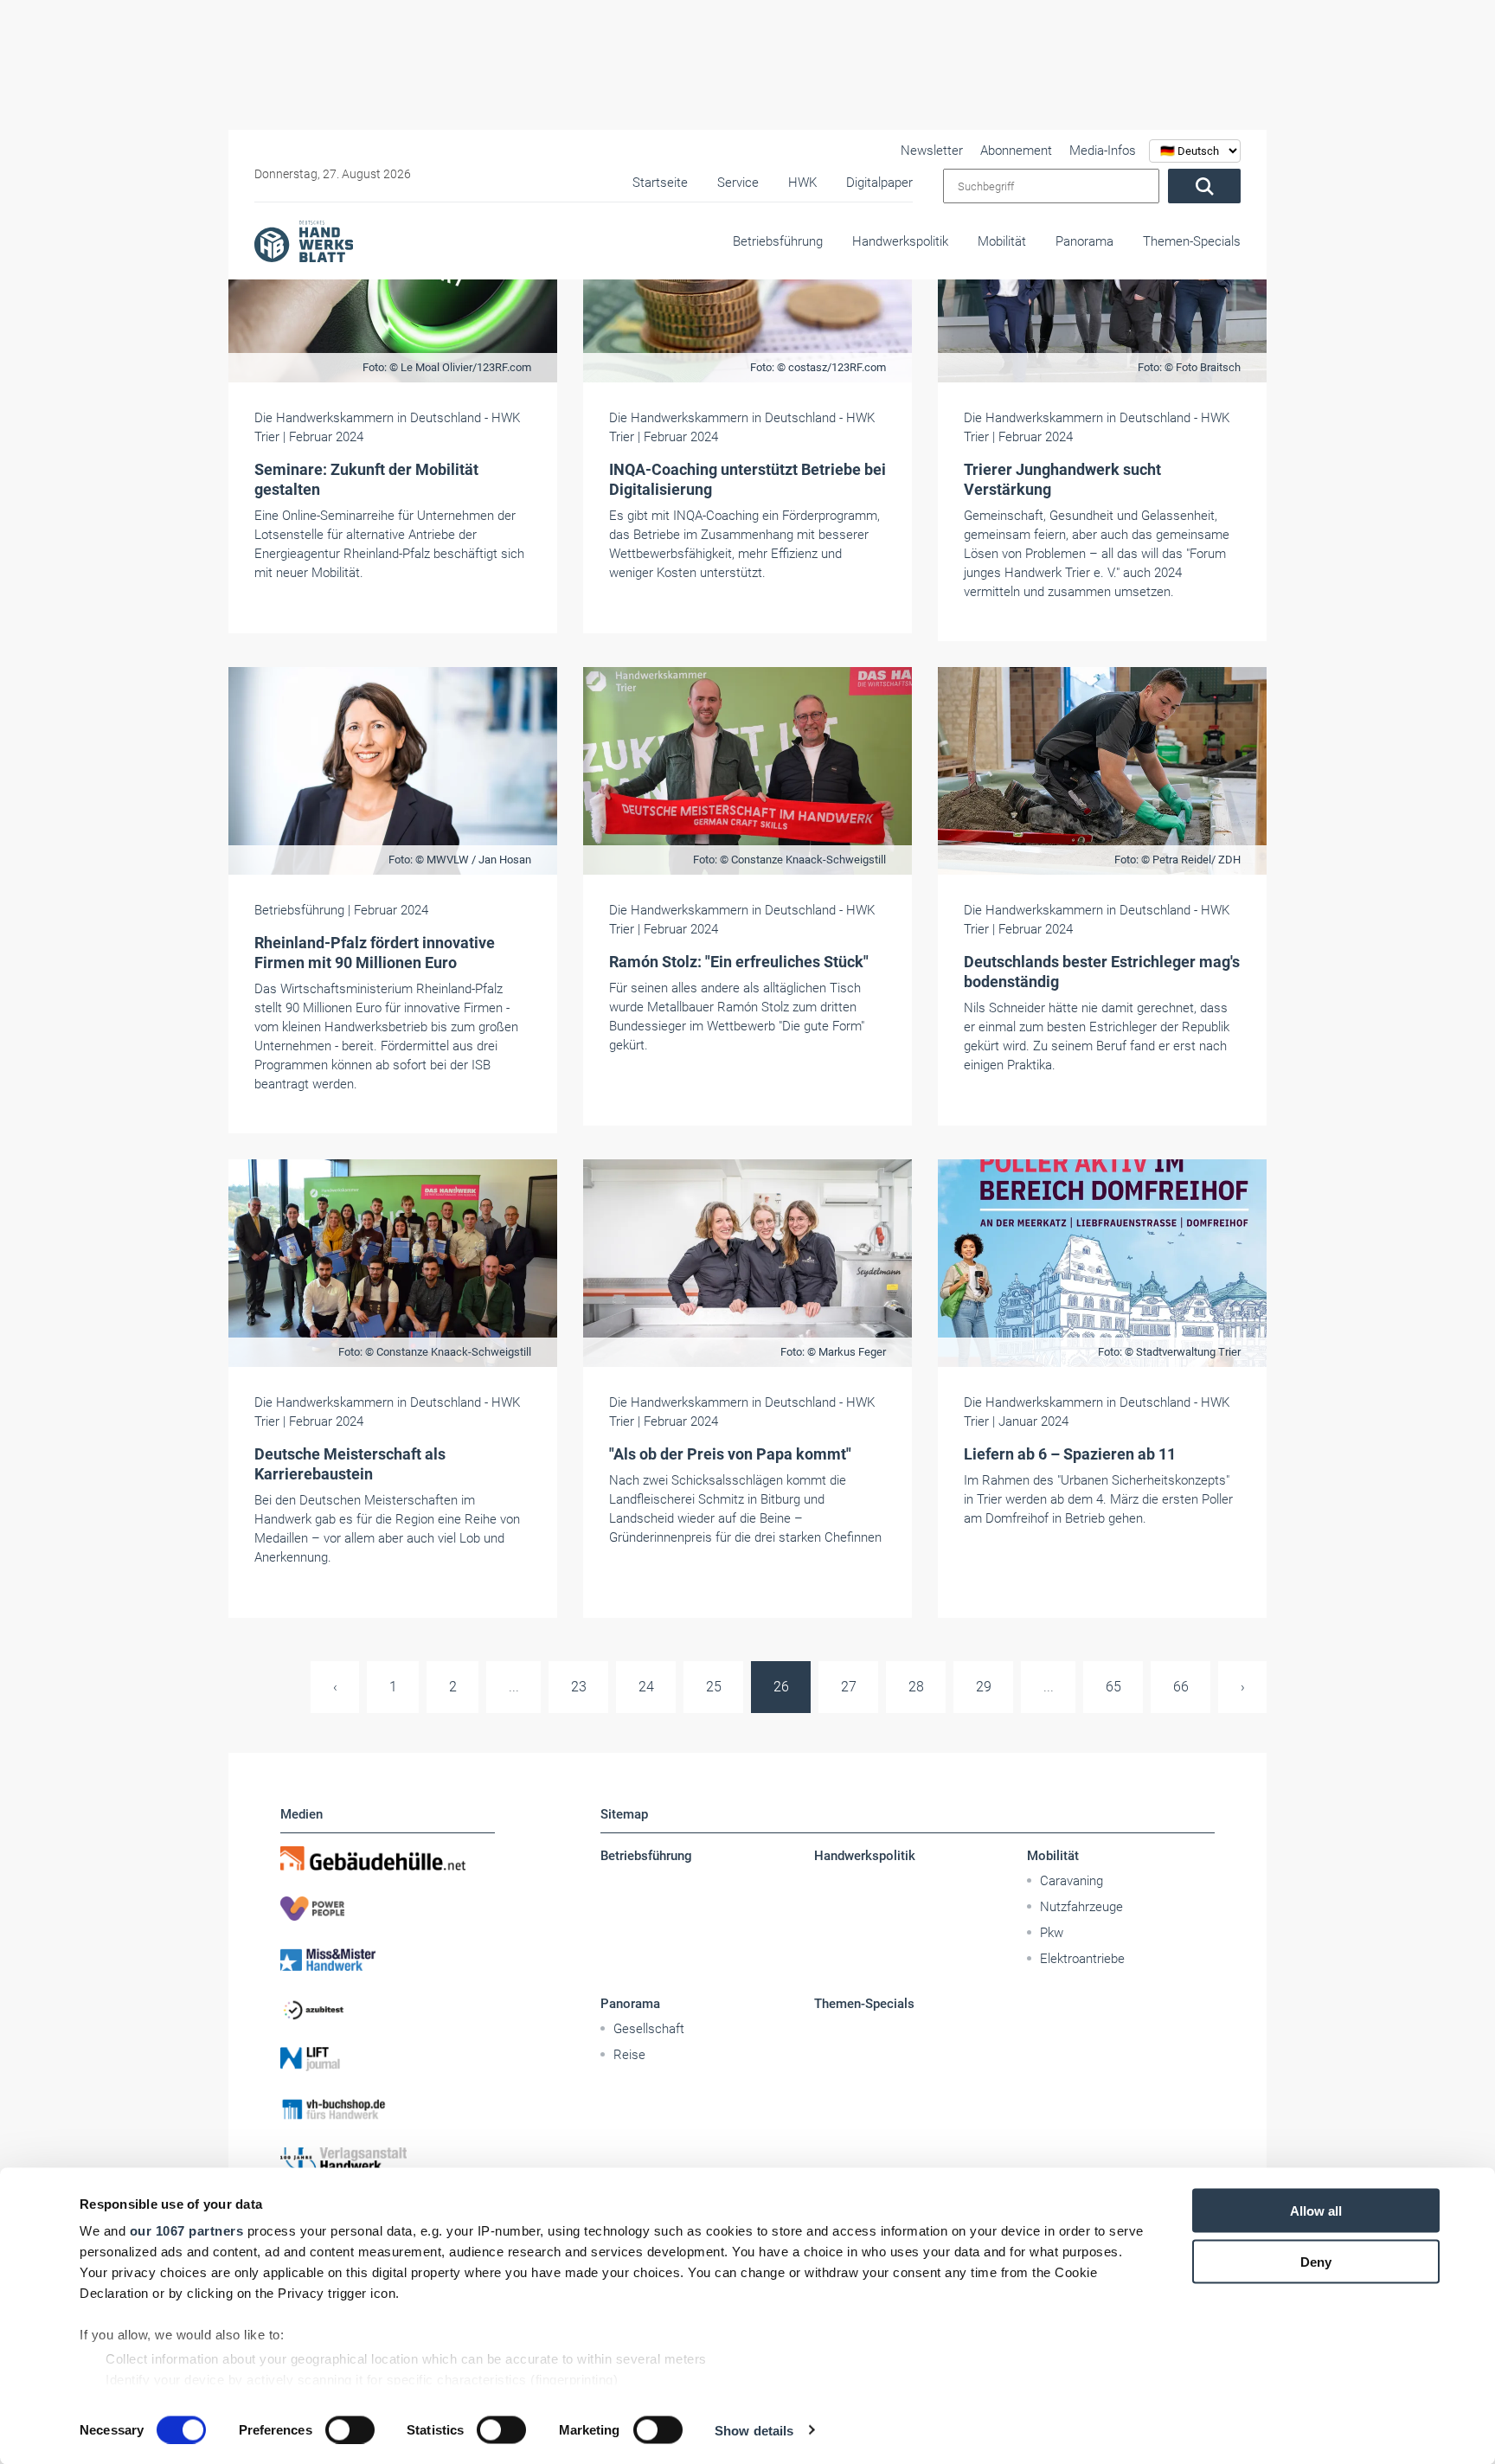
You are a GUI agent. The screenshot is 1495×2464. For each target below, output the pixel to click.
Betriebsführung (778, 241)
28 (916, 1687)
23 (579, 1687)
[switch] (350, 2429)
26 (781, 1687)
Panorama (1084, 241)
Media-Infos (1103, 151)
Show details (754, 2430)
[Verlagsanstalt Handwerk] (388, 2159)
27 (849, 1687)
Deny (1316, 2261)
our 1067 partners (187, 2231)
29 (984, 1687)
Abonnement (1016, 151)
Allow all (1316, 2211)
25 (714, 1687)
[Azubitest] (388, 2009)
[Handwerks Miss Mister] (388, 1959)
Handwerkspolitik (900, 241)
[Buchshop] (388, 2109)
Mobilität (1002, 241)
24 (646, 1687)
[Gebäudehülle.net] (388, 1858)
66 (1181, 1687)
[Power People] (388, 1909)
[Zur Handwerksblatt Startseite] (304, 241)
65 (1113, 1687)
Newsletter (932, 151)
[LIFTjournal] (388, 2059)
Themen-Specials (1192, 241)
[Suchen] (1204, 186)
